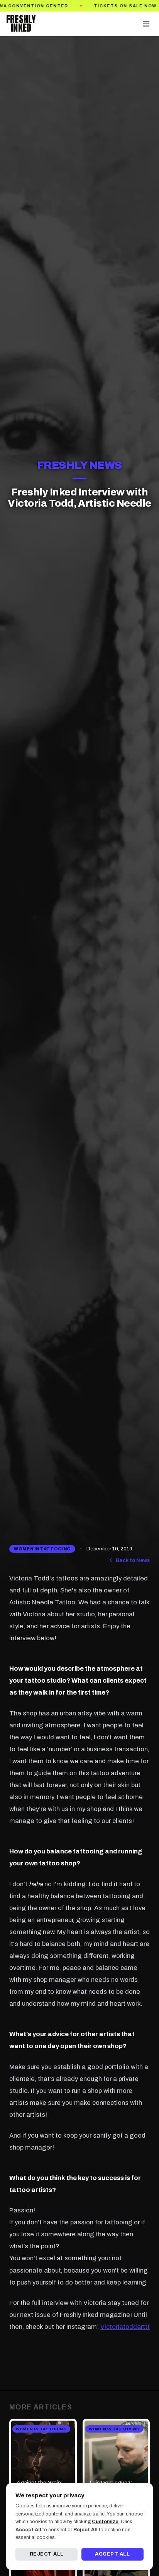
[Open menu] (146, 24)
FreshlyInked (21, 24)
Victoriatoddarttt (125, 2327)
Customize (105, 2522)
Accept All (112, 2554)
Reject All (47, 2554)
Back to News (133, 1560)
